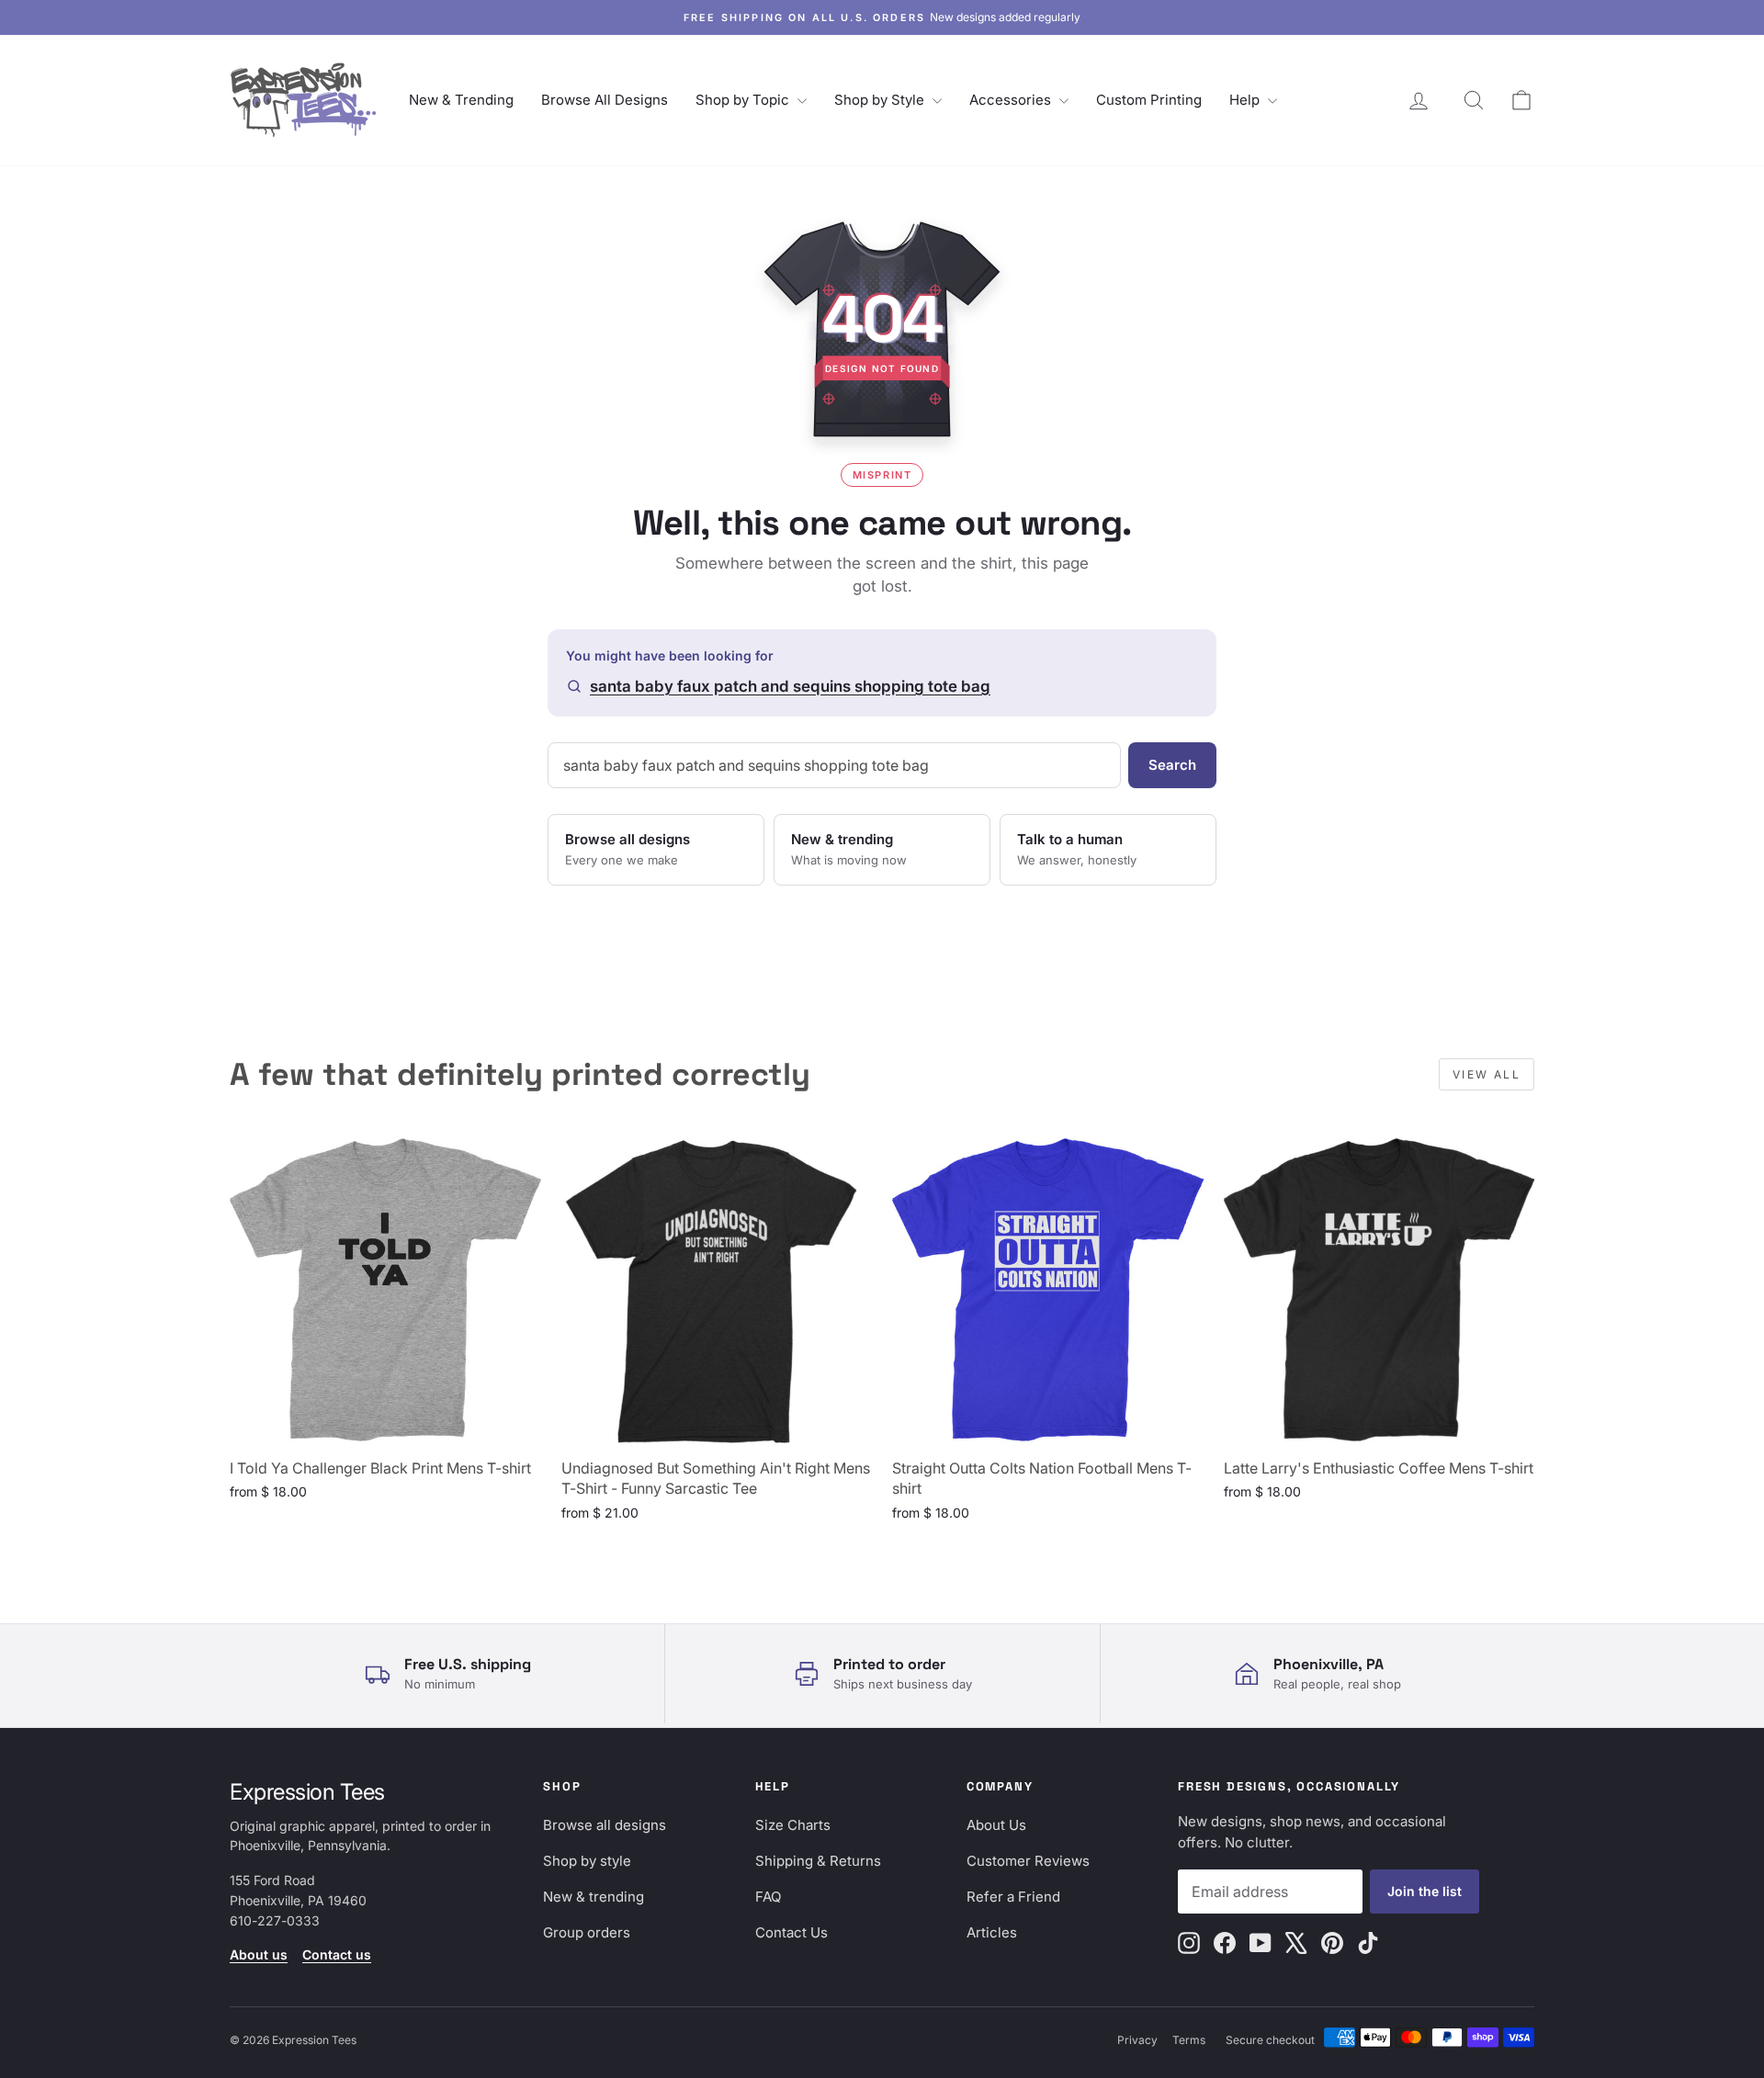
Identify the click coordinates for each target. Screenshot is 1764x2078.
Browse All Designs (605, 100)
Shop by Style (881, 100)
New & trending (594, 1897)
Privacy (1137, 2040)
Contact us (337, 1954)
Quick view (385, 1427)
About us (259, 1954)
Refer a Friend (1013, 1897)
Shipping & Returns (818, 1861)
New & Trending (461, 100)
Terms (1189, 2040)
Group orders (587, 1932)
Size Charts (793, 1825)
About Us (996, 1825)
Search (1172, 765)
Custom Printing (1149, 100)
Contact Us (792, 1932)
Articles (992, 1932)
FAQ (768, 1897)
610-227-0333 (275, 1920)
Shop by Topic (744, 100)
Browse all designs (605, 1825)
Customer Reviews (1028, 1861)
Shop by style (587, 1861)
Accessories (1012, 100)
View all (1487, 1074)
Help (1246, 100)
